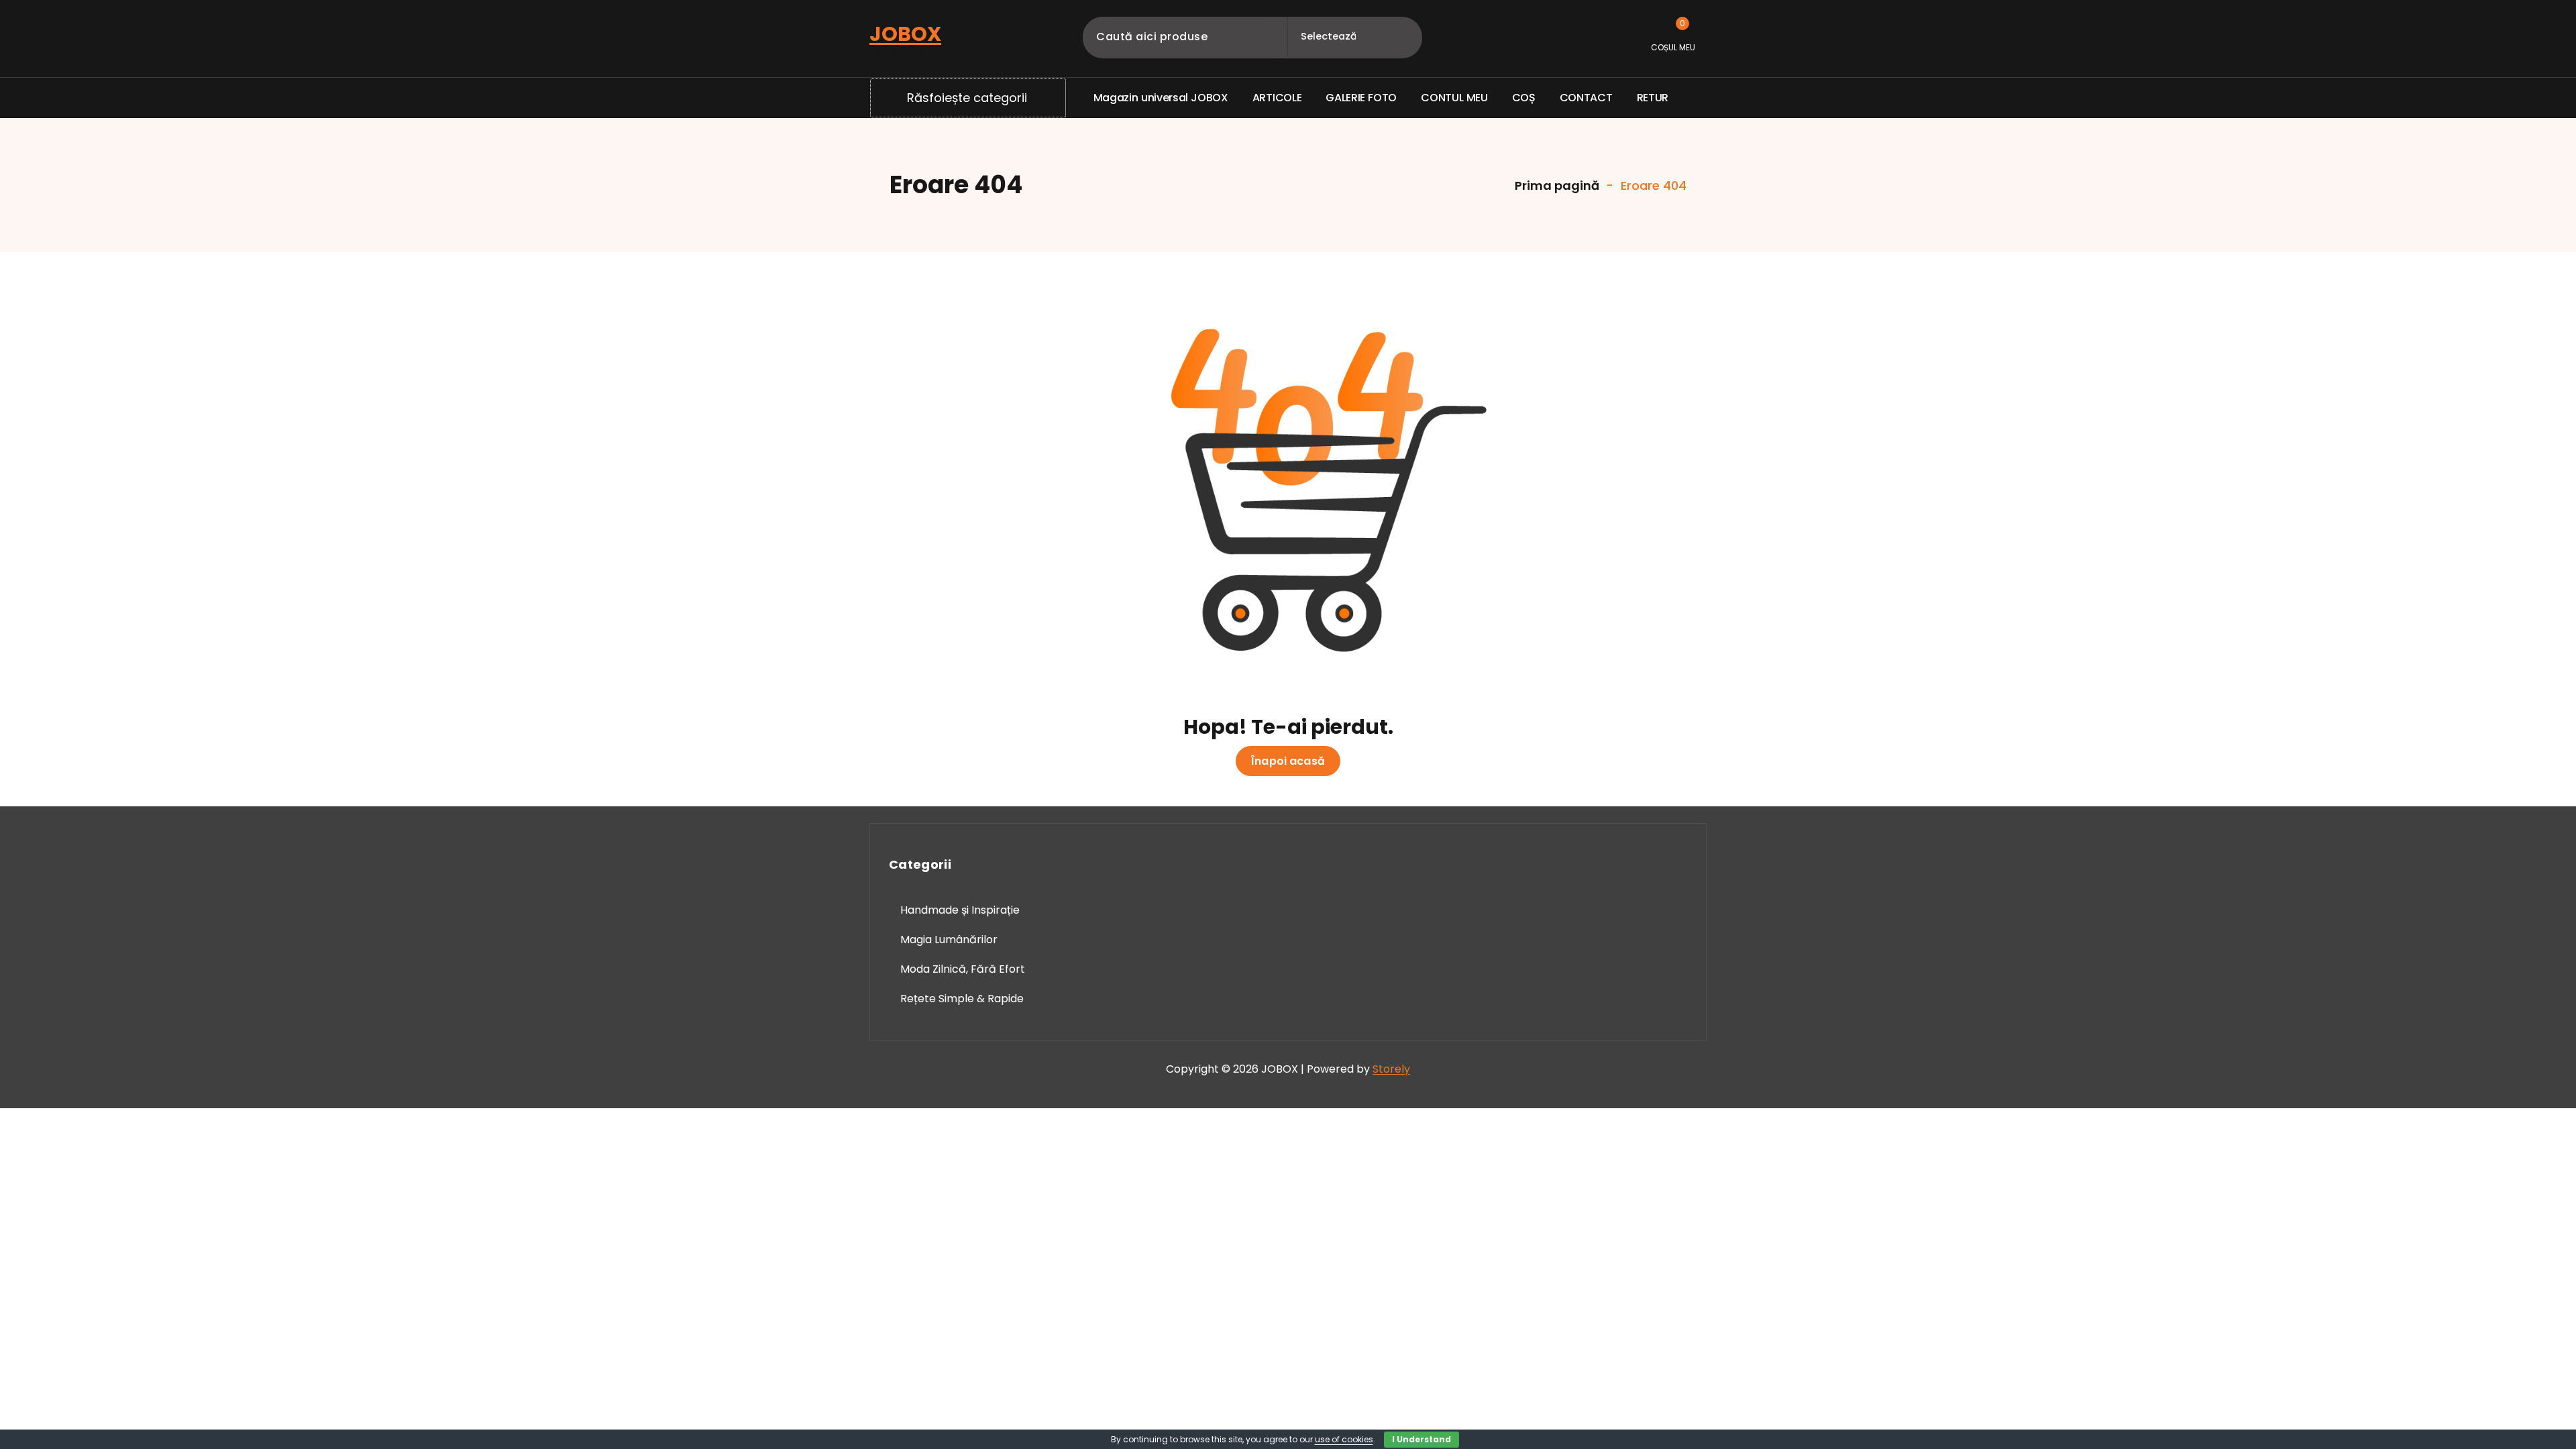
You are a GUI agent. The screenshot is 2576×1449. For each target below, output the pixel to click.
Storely (1391, 1069)
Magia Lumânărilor (949, 940)
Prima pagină (1556, 185)
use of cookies (1344, 1439)
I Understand (1421, 1439)
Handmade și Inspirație (960, 910)
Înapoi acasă (1288, 761)
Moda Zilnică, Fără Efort (963, 969)
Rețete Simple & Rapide (962, 999)
